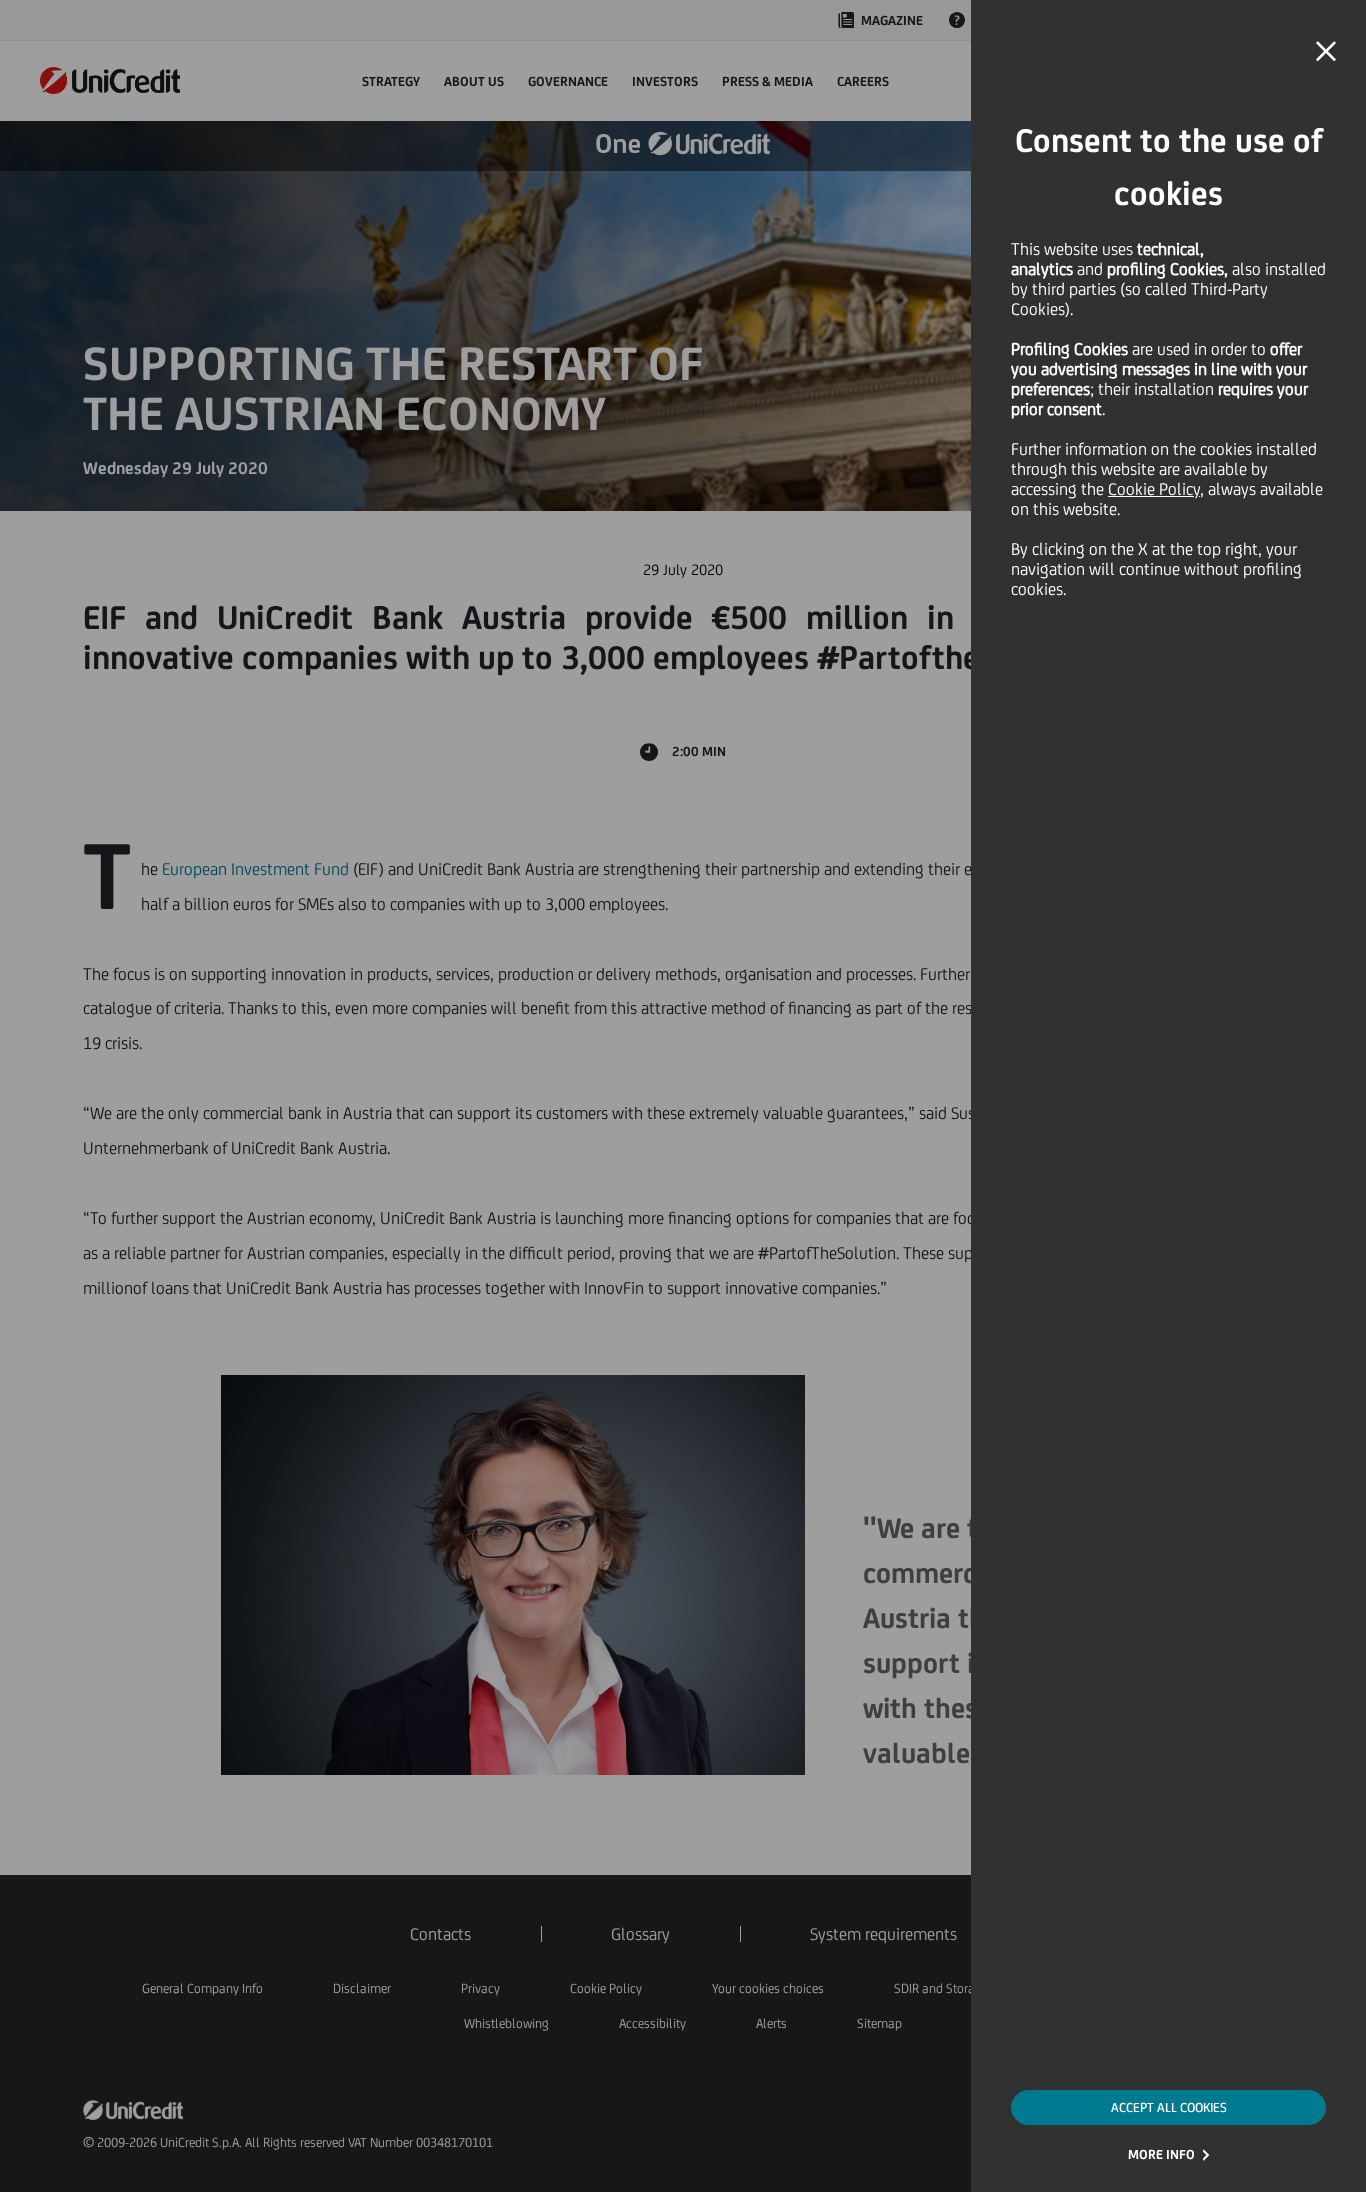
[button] (1326, 52)
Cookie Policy (1154, 489)
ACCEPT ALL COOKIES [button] (1169, 2107)
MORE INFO (1161, 2154)
